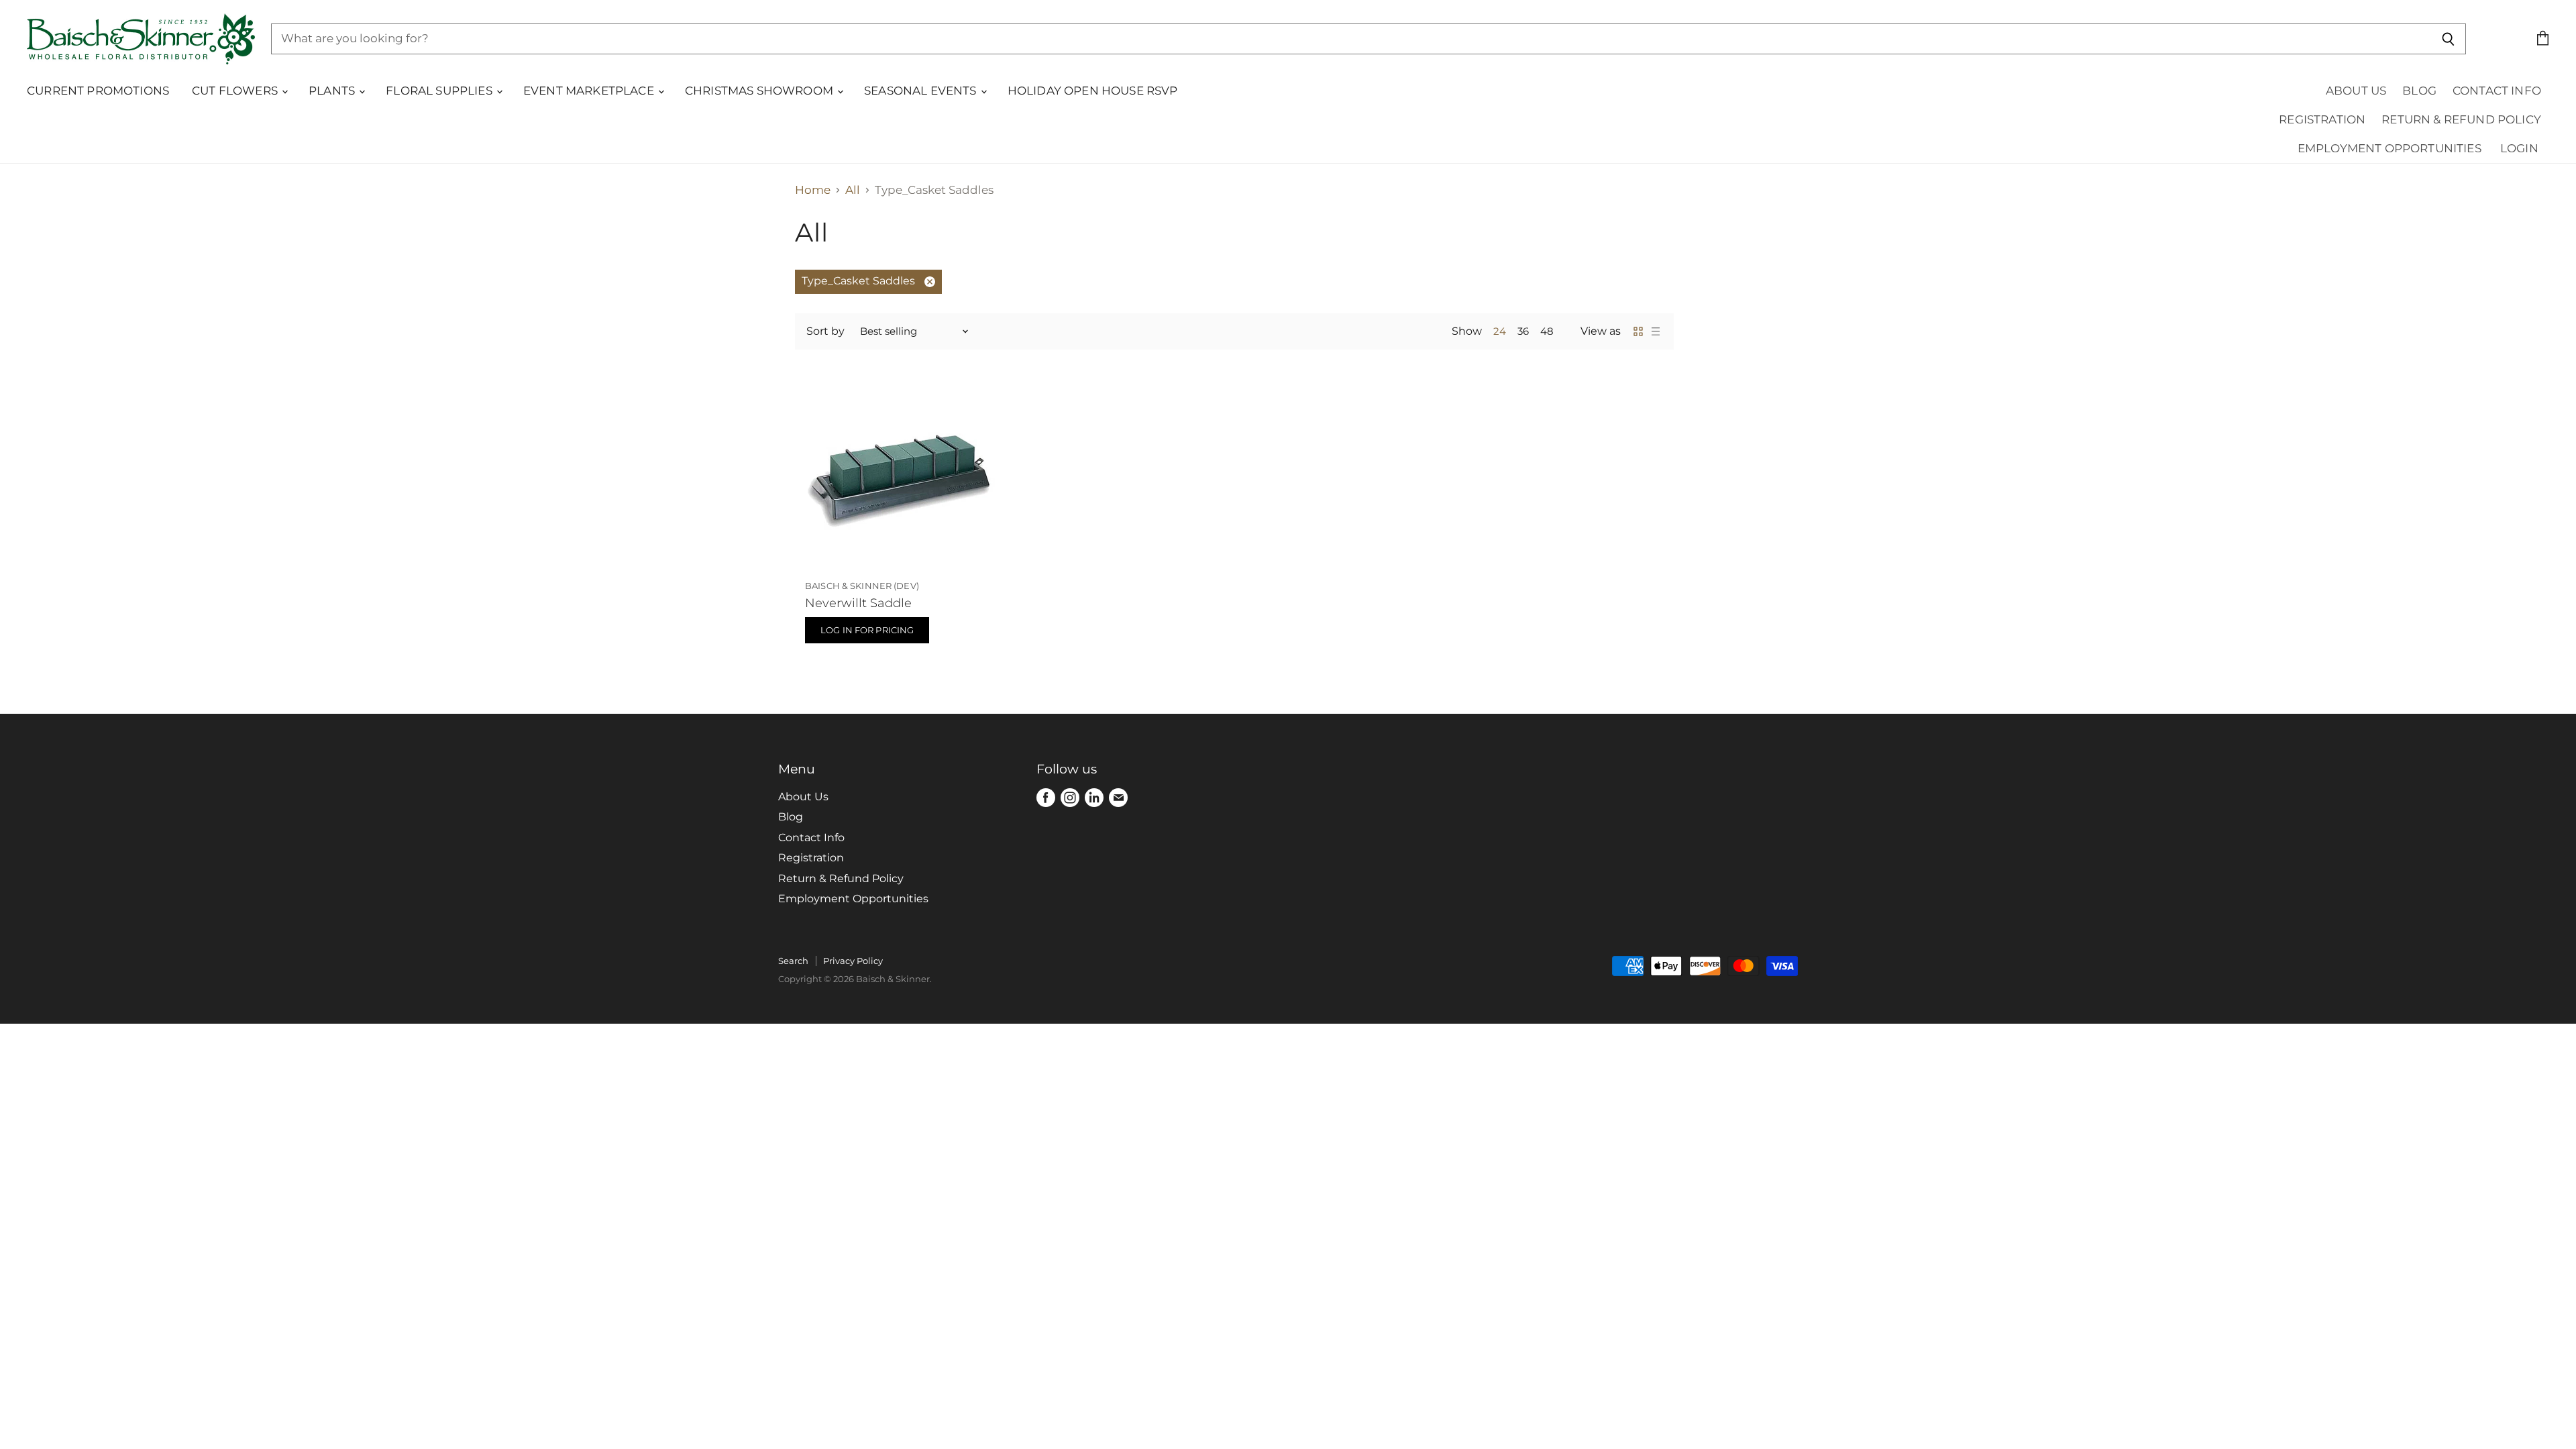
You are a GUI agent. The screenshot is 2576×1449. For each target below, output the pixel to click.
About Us (2356, 91)
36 (1523, 331)
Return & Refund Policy (2461, 119)
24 (1500, 331)
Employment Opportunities (2390, 148)
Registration (2322, 119)
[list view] (1656, 331)
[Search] (2448, 39)
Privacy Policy (853, 961)
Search (793, 961)
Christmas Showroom (760, 91)
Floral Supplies (440, 91)
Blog (2419, 91)
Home (813, 190)
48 (1547, 331)
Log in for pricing (867, 630)
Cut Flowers (236, 91)
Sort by (825, 331)
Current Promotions (98, 91)
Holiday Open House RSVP (1093, 91)
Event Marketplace (590, 91)
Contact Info (2497, 91)
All (853, 190)
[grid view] (1638, 331)
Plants (333, 91)
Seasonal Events (922, 91)
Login (2519, 148)
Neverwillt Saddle (858, 603)
